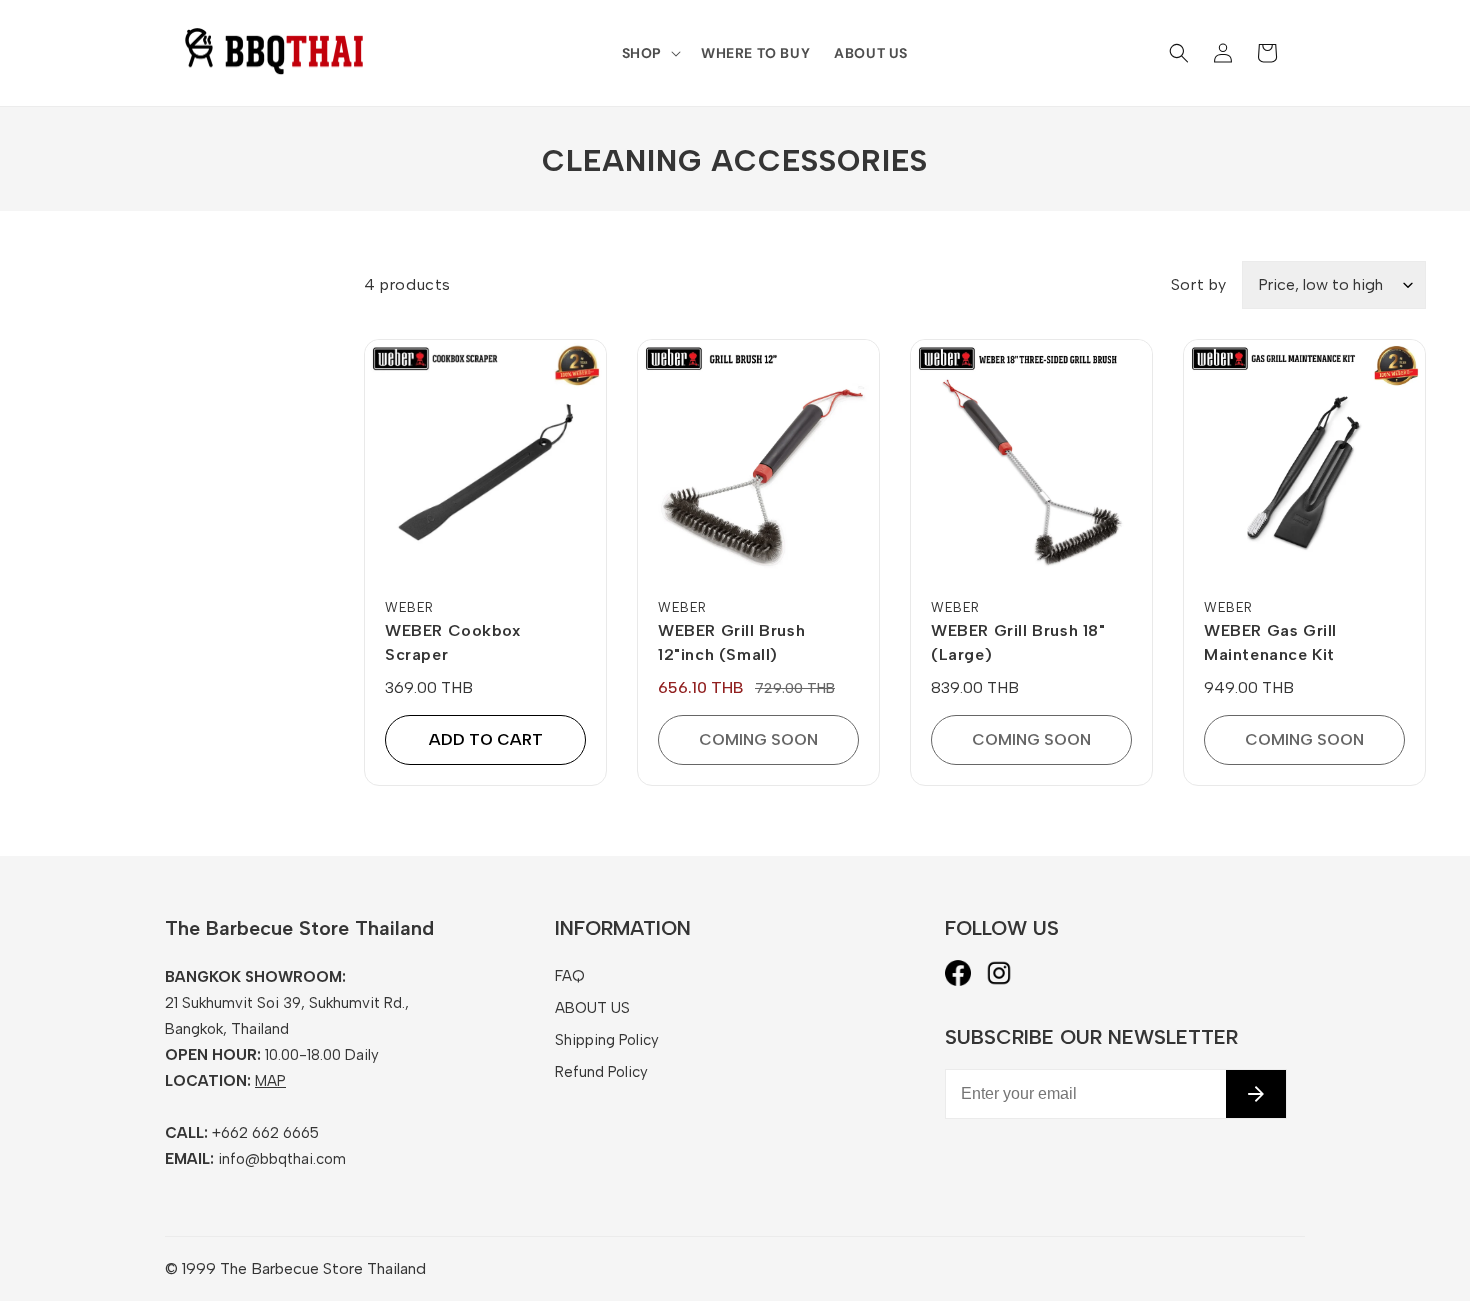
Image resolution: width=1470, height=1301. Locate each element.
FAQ (570, 976)
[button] (649, 53)
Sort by (1199, 284)
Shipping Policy (607, 1040)
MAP (270, 1081)
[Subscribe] (1256, 1094)
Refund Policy (601, 1072)
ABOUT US (592, 1008)
